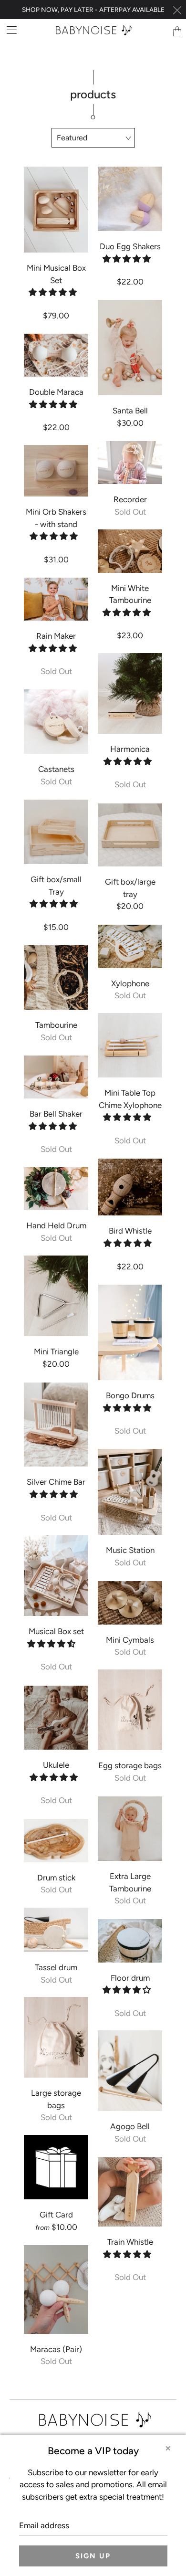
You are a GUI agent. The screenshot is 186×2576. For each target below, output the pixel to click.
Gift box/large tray (130, 835)
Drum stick (56, 1840)
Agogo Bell (130, 2071)
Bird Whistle (130, 1187)
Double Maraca (56, 355)
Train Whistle (130, 2192)
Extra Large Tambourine (130, 1829)
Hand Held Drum (56, 1189)
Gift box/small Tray (56, 832)
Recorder (130, 463)
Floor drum (130, 1941)
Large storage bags (56, 2037)
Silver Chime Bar (56, 1425)
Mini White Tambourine (130, 551)
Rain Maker (56, 599)
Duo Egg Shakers (130, 199)
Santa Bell (130, 348)
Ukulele (56, 1718)
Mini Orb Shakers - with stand (56, 471)
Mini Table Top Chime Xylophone (130, 1045)
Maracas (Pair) (56, 2289)
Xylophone (130, 946)
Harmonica (130, 693)
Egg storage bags (130, 1710)
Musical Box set (56, 1576)
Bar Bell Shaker (56, 1077)
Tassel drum (56, 1930)
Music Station (130, 1492)
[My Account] (8, 30)
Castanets (56, 722)
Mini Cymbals (130, 1603)
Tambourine (56, 977)
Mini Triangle (56, 1296)
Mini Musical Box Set (56, 210)
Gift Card (56, 2167)
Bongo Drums (130, 1332)
